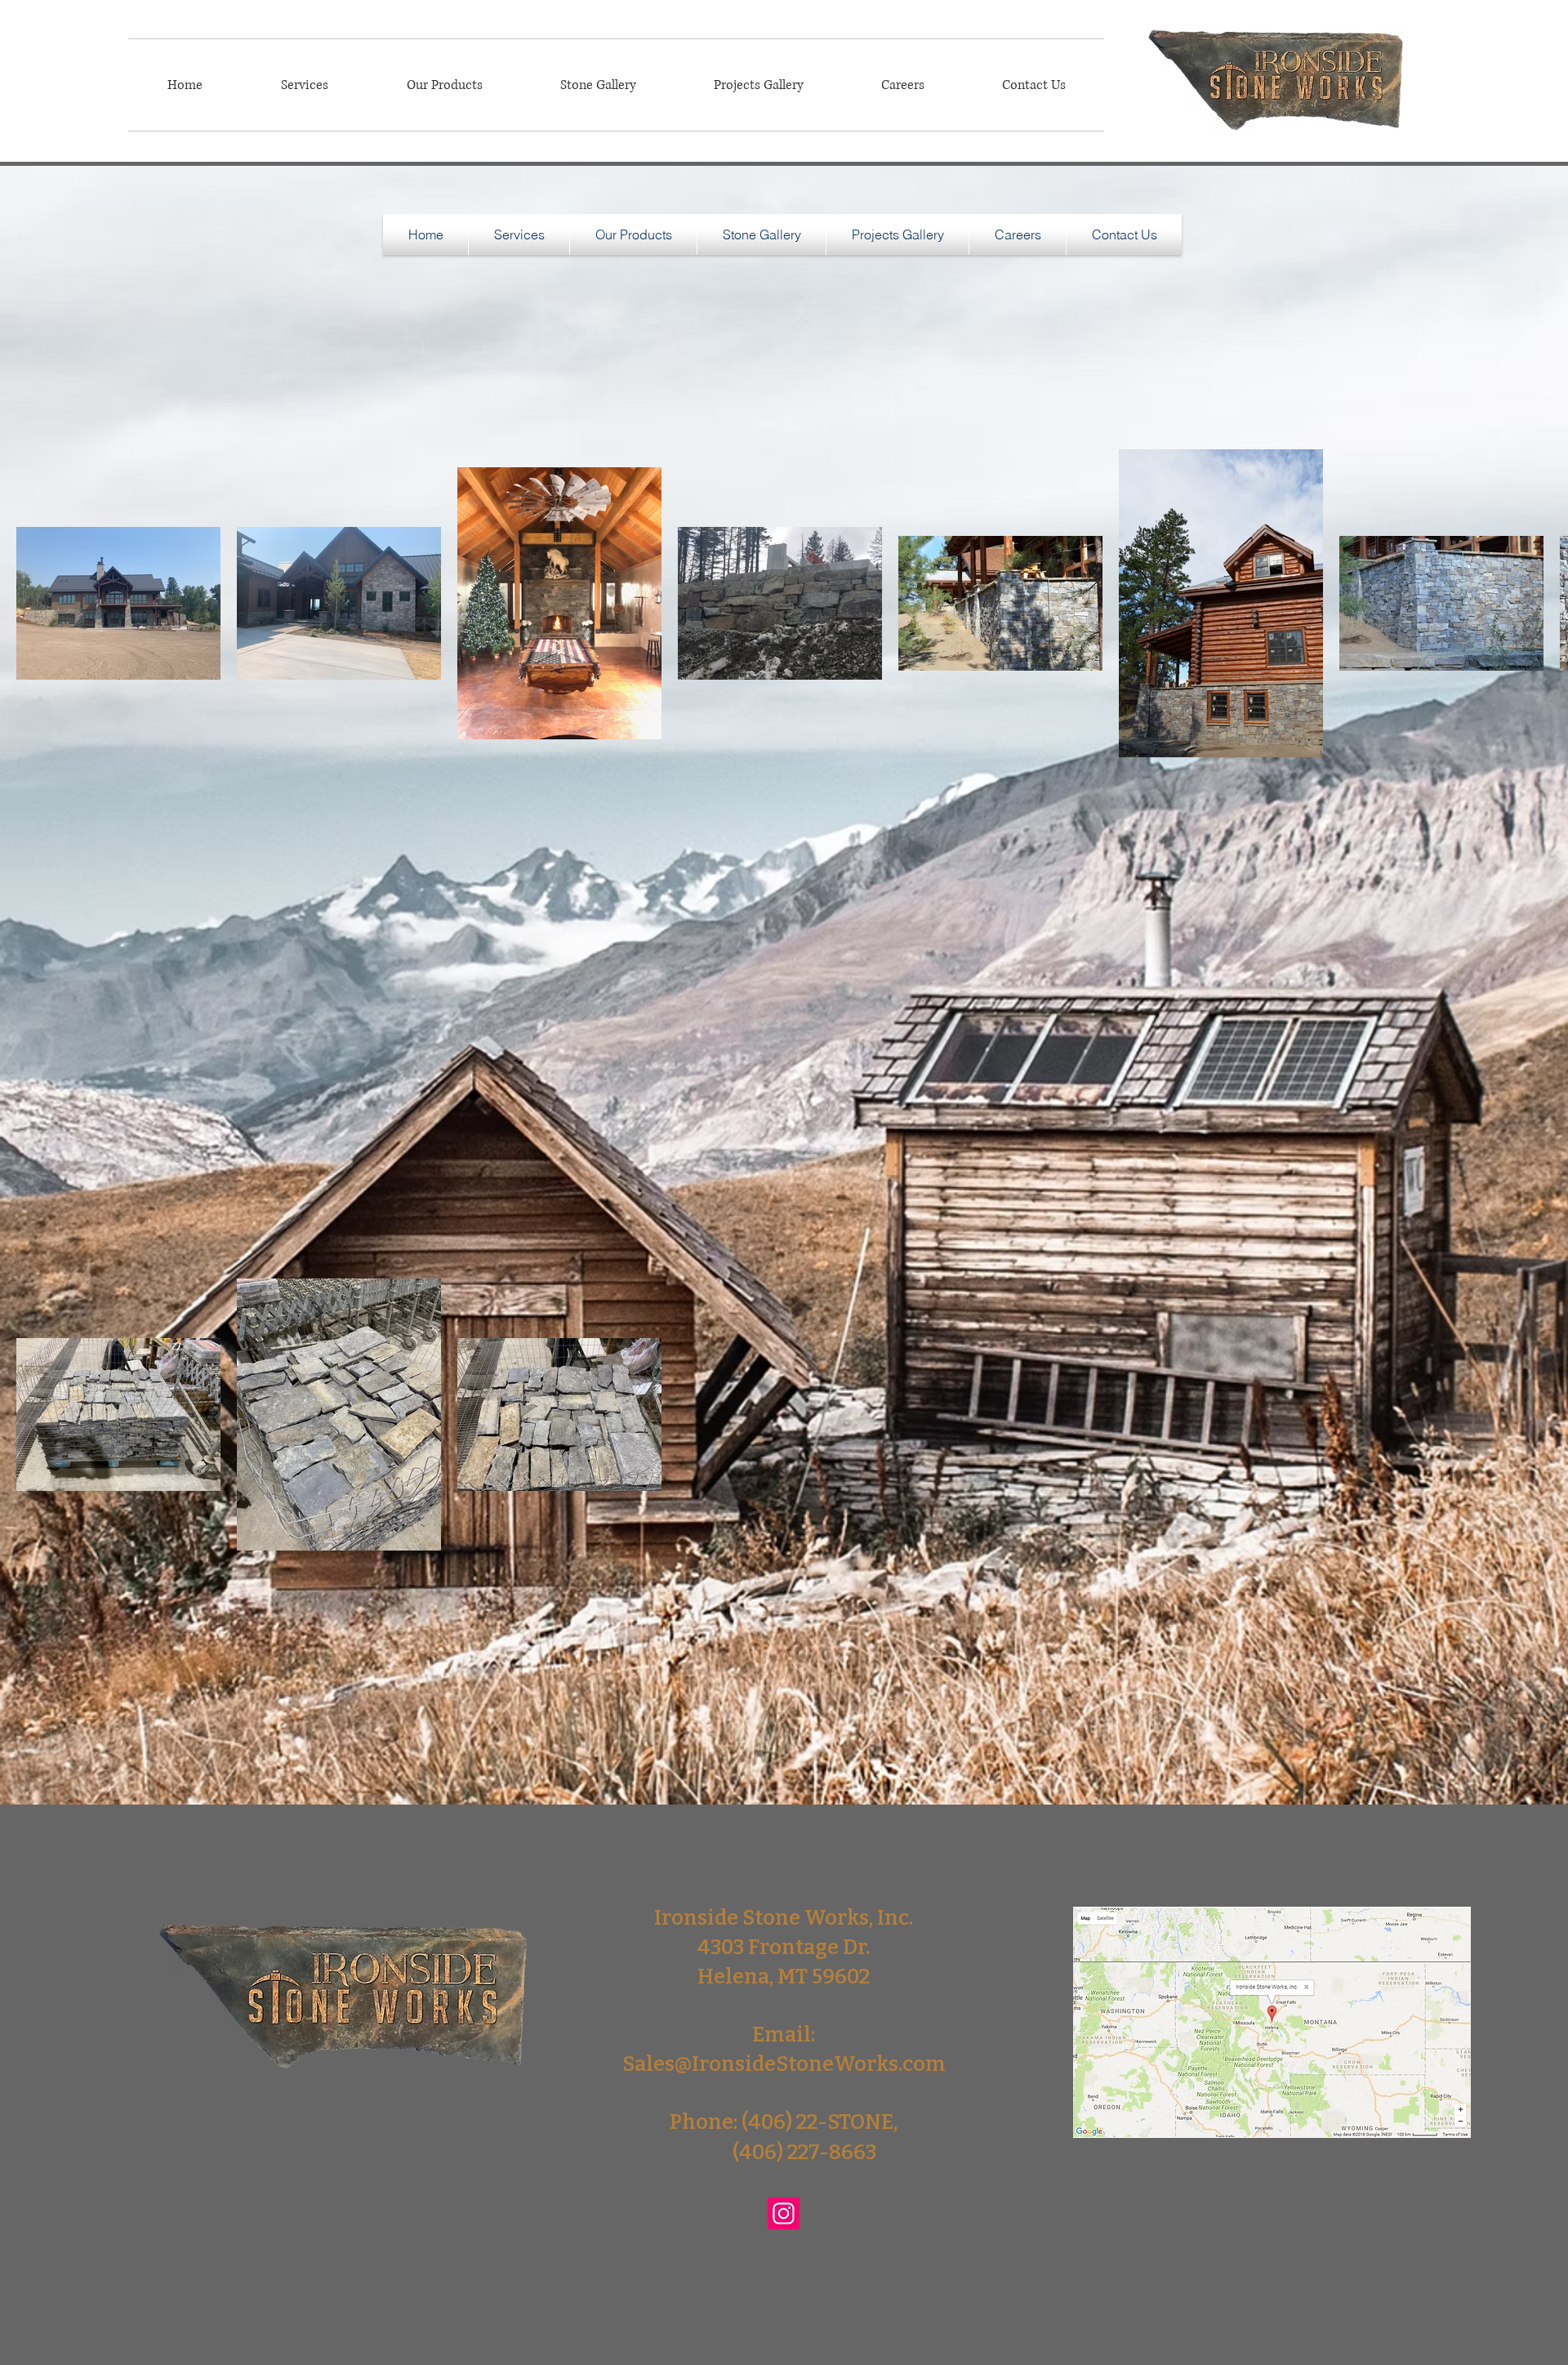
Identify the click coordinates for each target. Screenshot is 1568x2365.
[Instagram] (784, 2213)
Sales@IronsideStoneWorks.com (784, 2064)
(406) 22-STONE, (820, 2122)
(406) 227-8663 (804, 2153)
